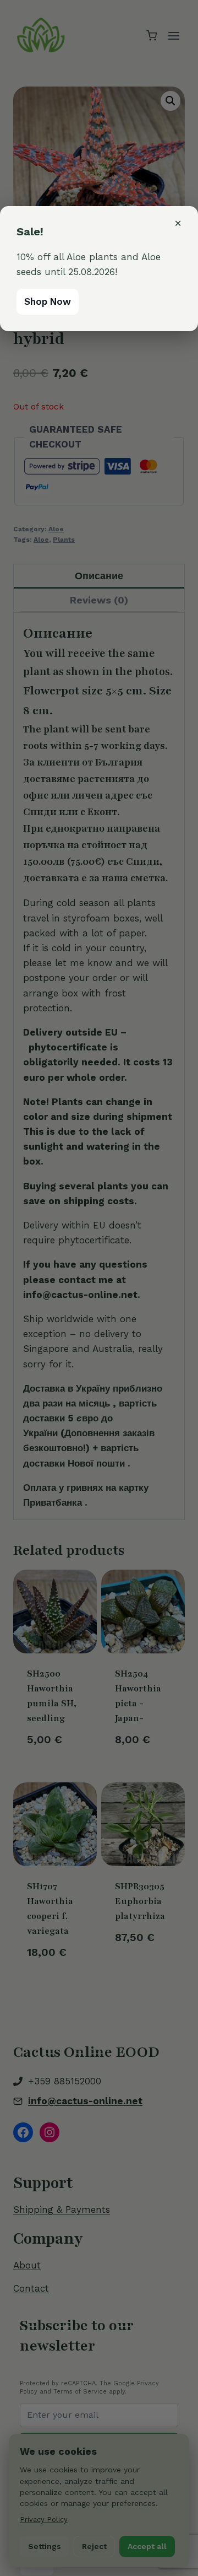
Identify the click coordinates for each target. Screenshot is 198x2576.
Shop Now (48, 301)
